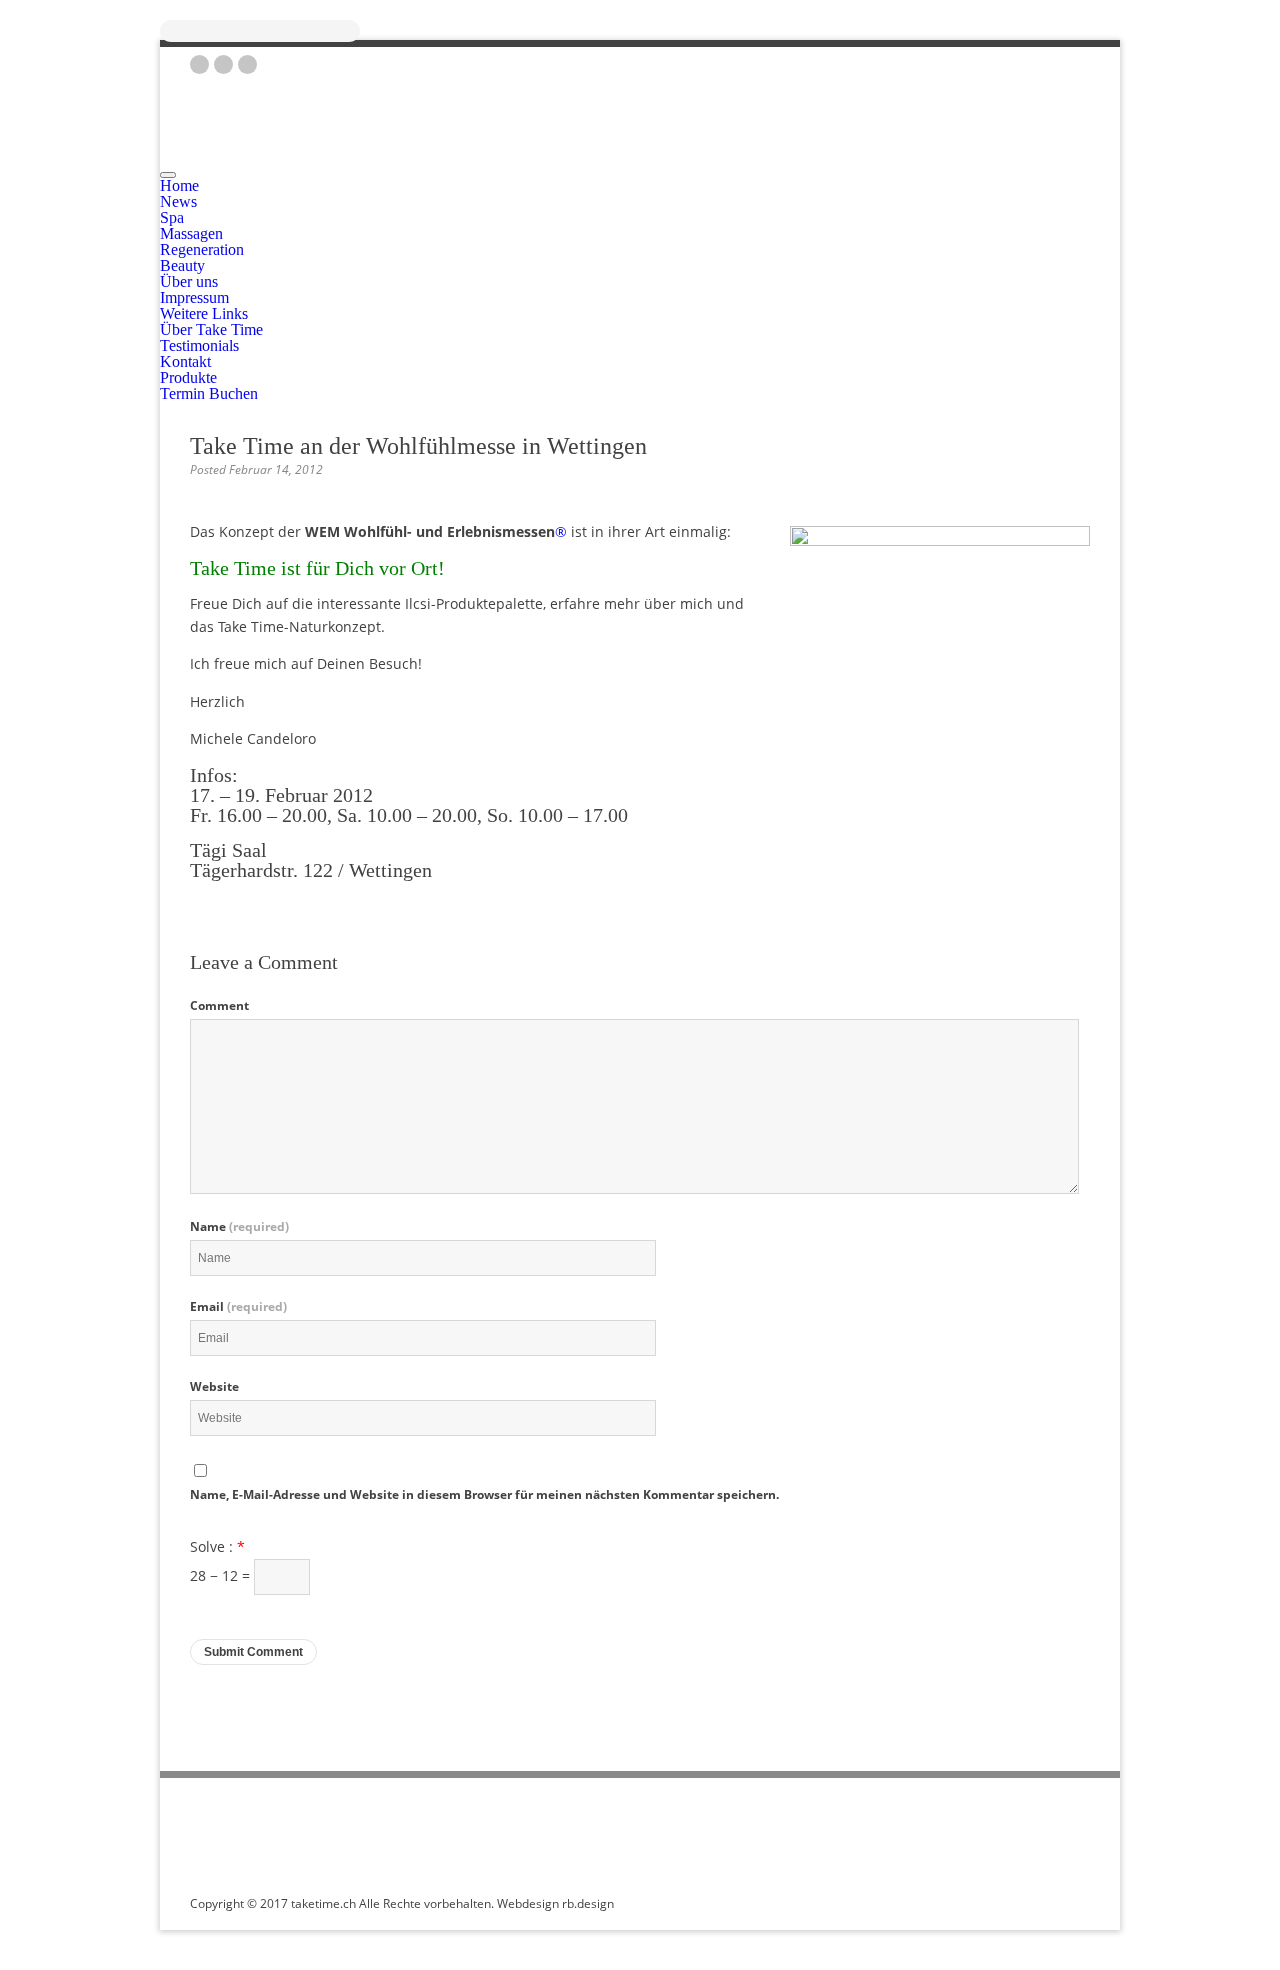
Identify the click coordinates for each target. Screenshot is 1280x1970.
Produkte (188, 377)
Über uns (189, 281)
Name (239, 1227)
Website (214, 1387)
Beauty (182, 265)
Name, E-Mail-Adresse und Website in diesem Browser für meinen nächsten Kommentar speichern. (484, 1494)
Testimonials (199, 345)
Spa (172, 217)
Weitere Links (204, 313)
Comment (219, 1006)
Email (238, 1307)
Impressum (194, 297)
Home (179, 185)
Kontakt (185, 361)
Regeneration (202, 249)
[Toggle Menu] (168, 175)
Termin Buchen (209, 393)
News (178, 201)
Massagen (191, 233)
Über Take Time (211, 329)
